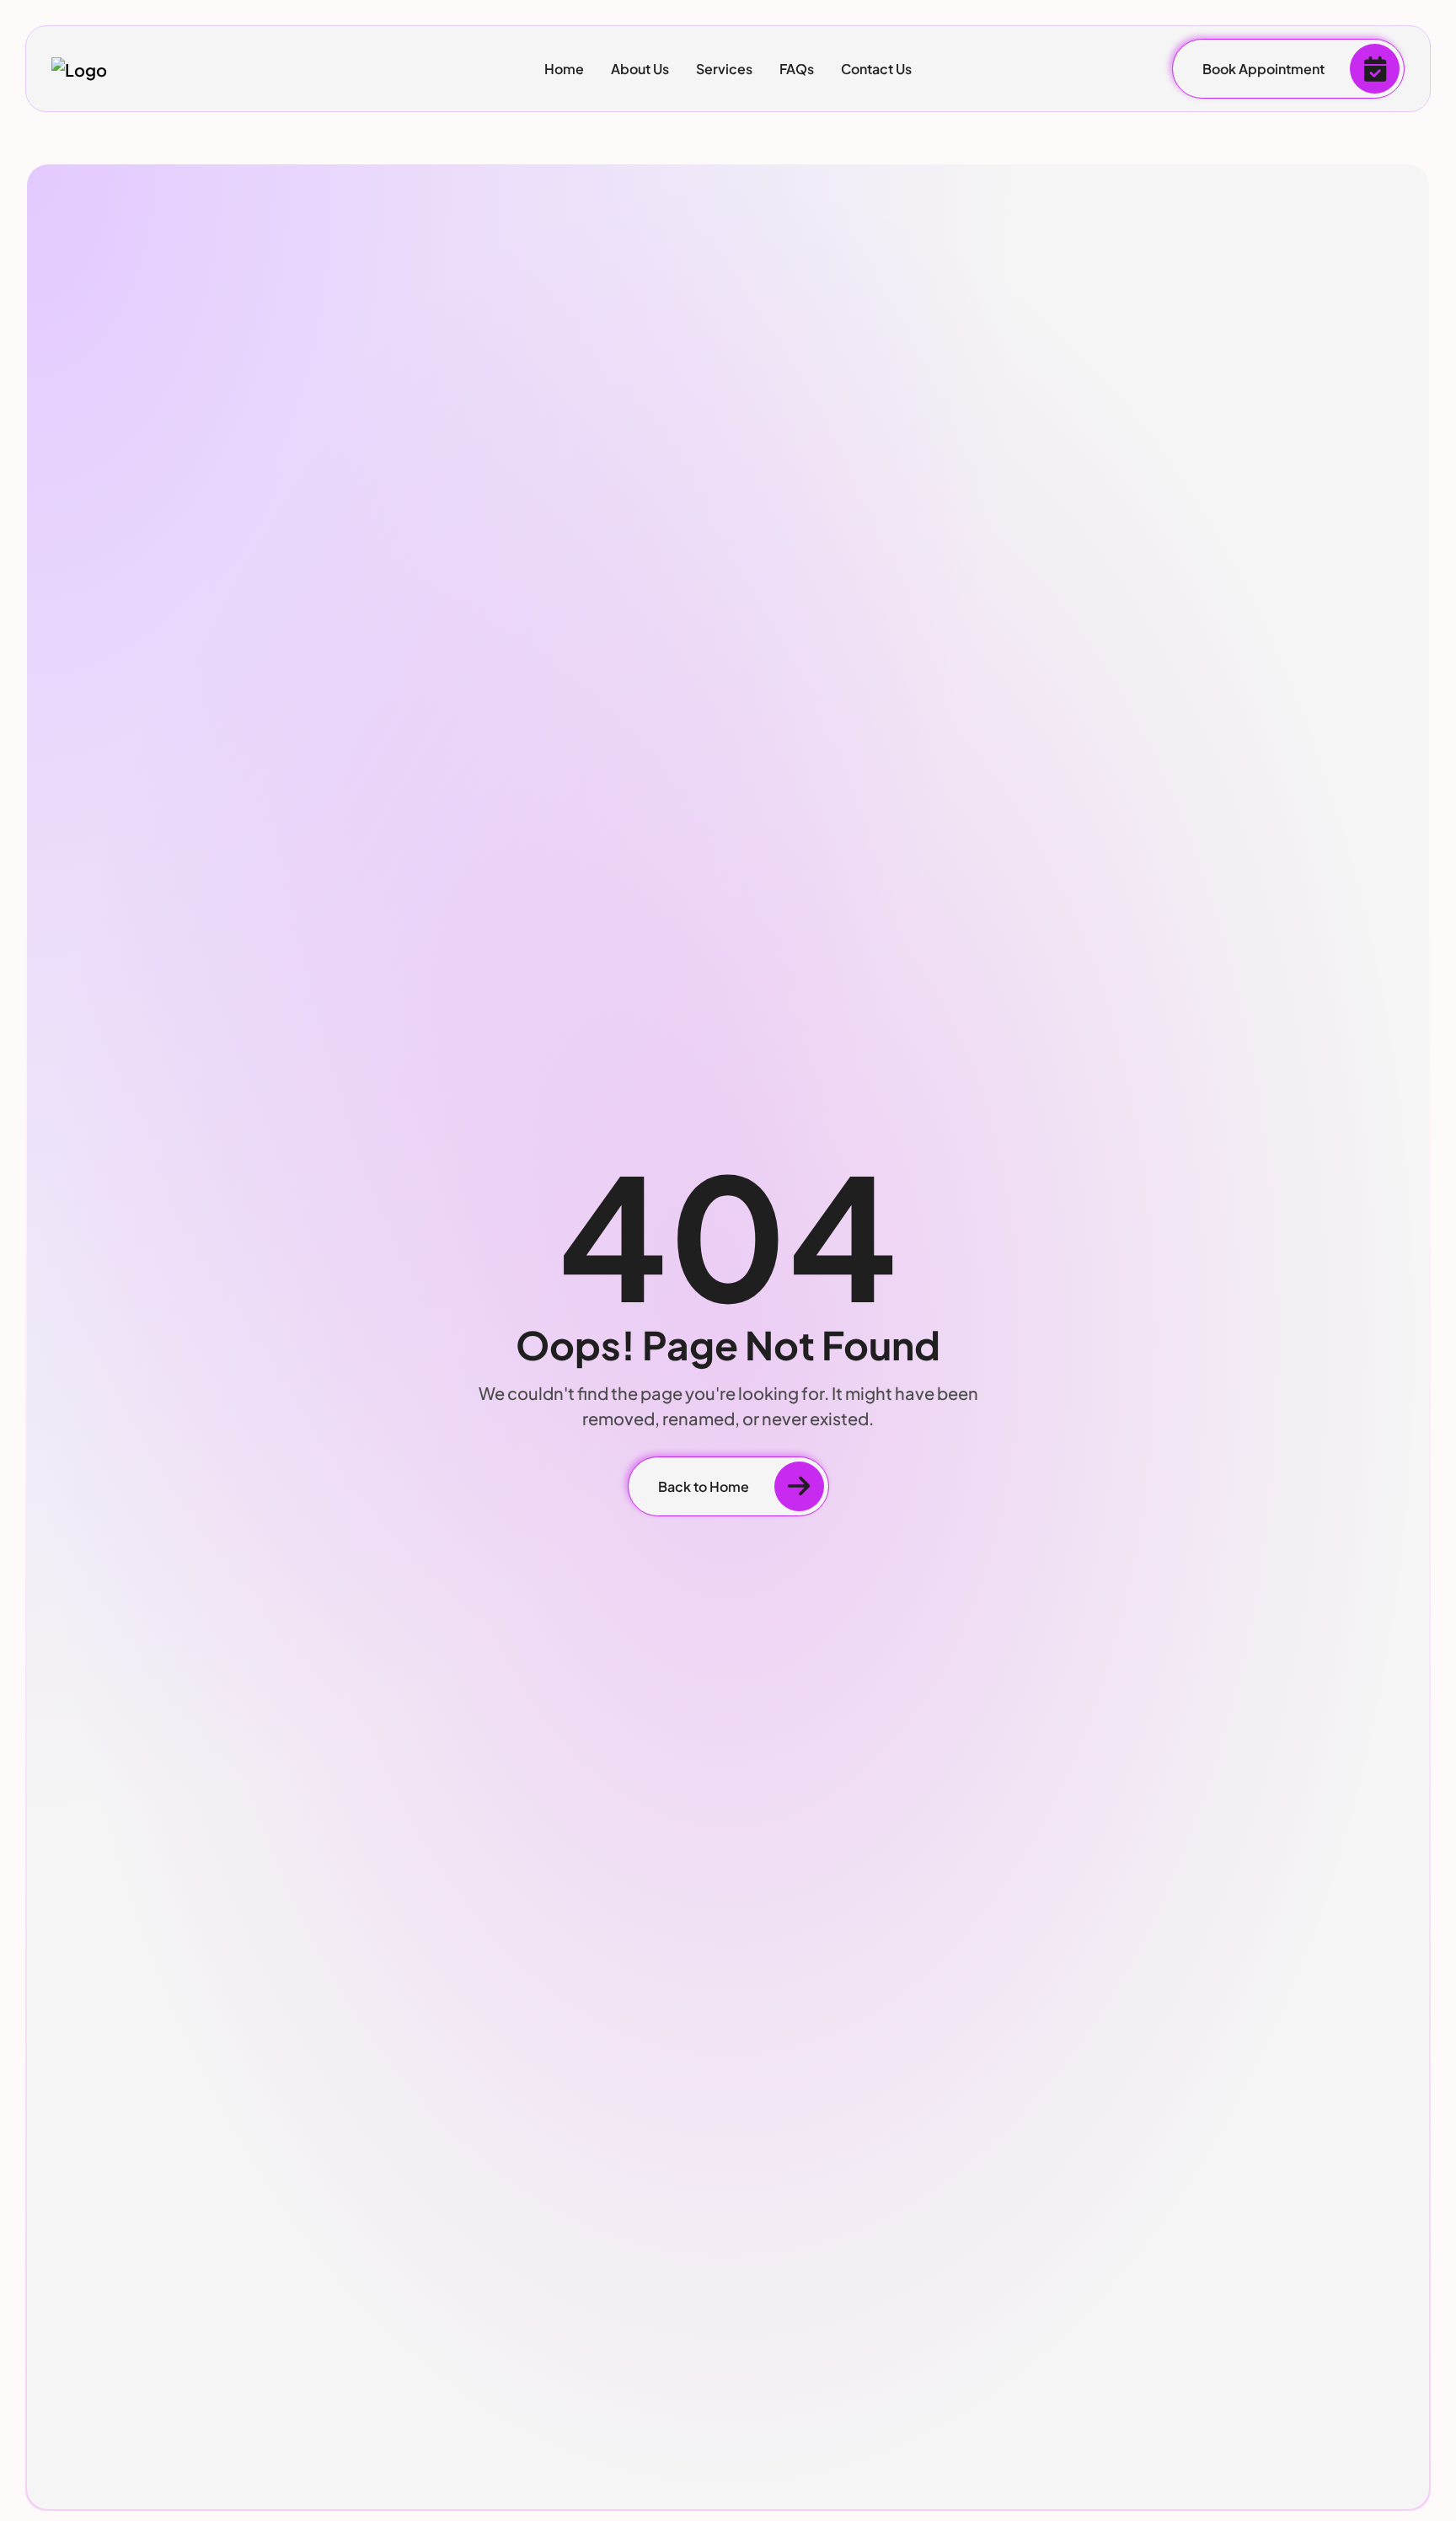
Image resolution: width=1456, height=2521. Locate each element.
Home (564, 69)
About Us (640, 69)
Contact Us (876, 69)
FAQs (797, 69)
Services (724, 69)
